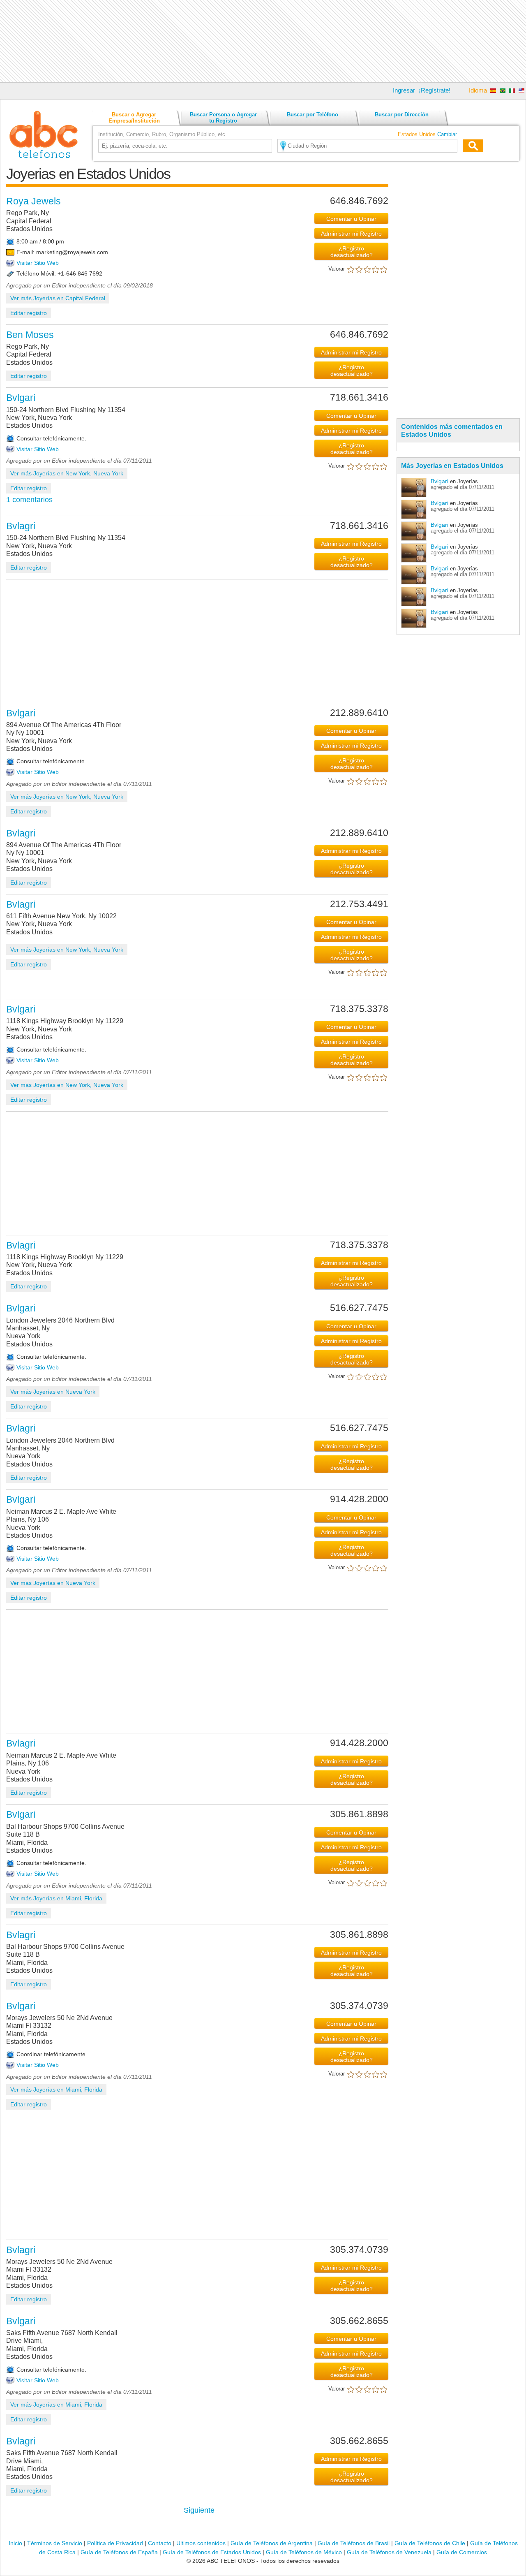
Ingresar (404, 90)
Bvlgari (439, 481)
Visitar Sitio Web (38, 263)
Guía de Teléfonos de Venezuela (389, 2552)
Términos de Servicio (55, 2543)
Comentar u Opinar (351, 219)
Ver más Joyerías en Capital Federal (58, 298)
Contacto (160, 2543)
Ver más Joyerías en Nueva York (53, 1392)
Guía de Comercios (462, 2552)
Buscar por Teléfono (313, 115)
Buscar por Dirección (402, 115)
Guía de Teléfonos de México (304, 2552)
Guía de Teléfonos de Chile (430, 2543)
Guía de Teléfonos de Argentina (272, 2543)
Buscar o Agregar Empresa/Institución (134, 118)
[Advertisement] (263, 41)
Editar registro (29, 313)
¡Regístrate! (435, 90)
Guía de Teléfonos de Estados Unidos (212, 2552)
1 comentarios (29, 500)
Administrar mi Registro (351, 234)
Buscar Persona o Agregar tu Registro (223, 118)
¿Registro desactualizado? (352, 252)
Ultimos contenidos (201, 2543)
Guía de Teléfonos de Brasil (354, 2543)
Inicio (15, 2543)
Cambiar (447, 134)
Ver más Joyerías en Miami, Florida (56, 1898)
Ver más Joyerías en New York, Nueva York (67, 473)
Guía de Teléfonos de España (119, 2552)
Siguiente (199, 2510)
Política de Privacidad (115, 2543)
